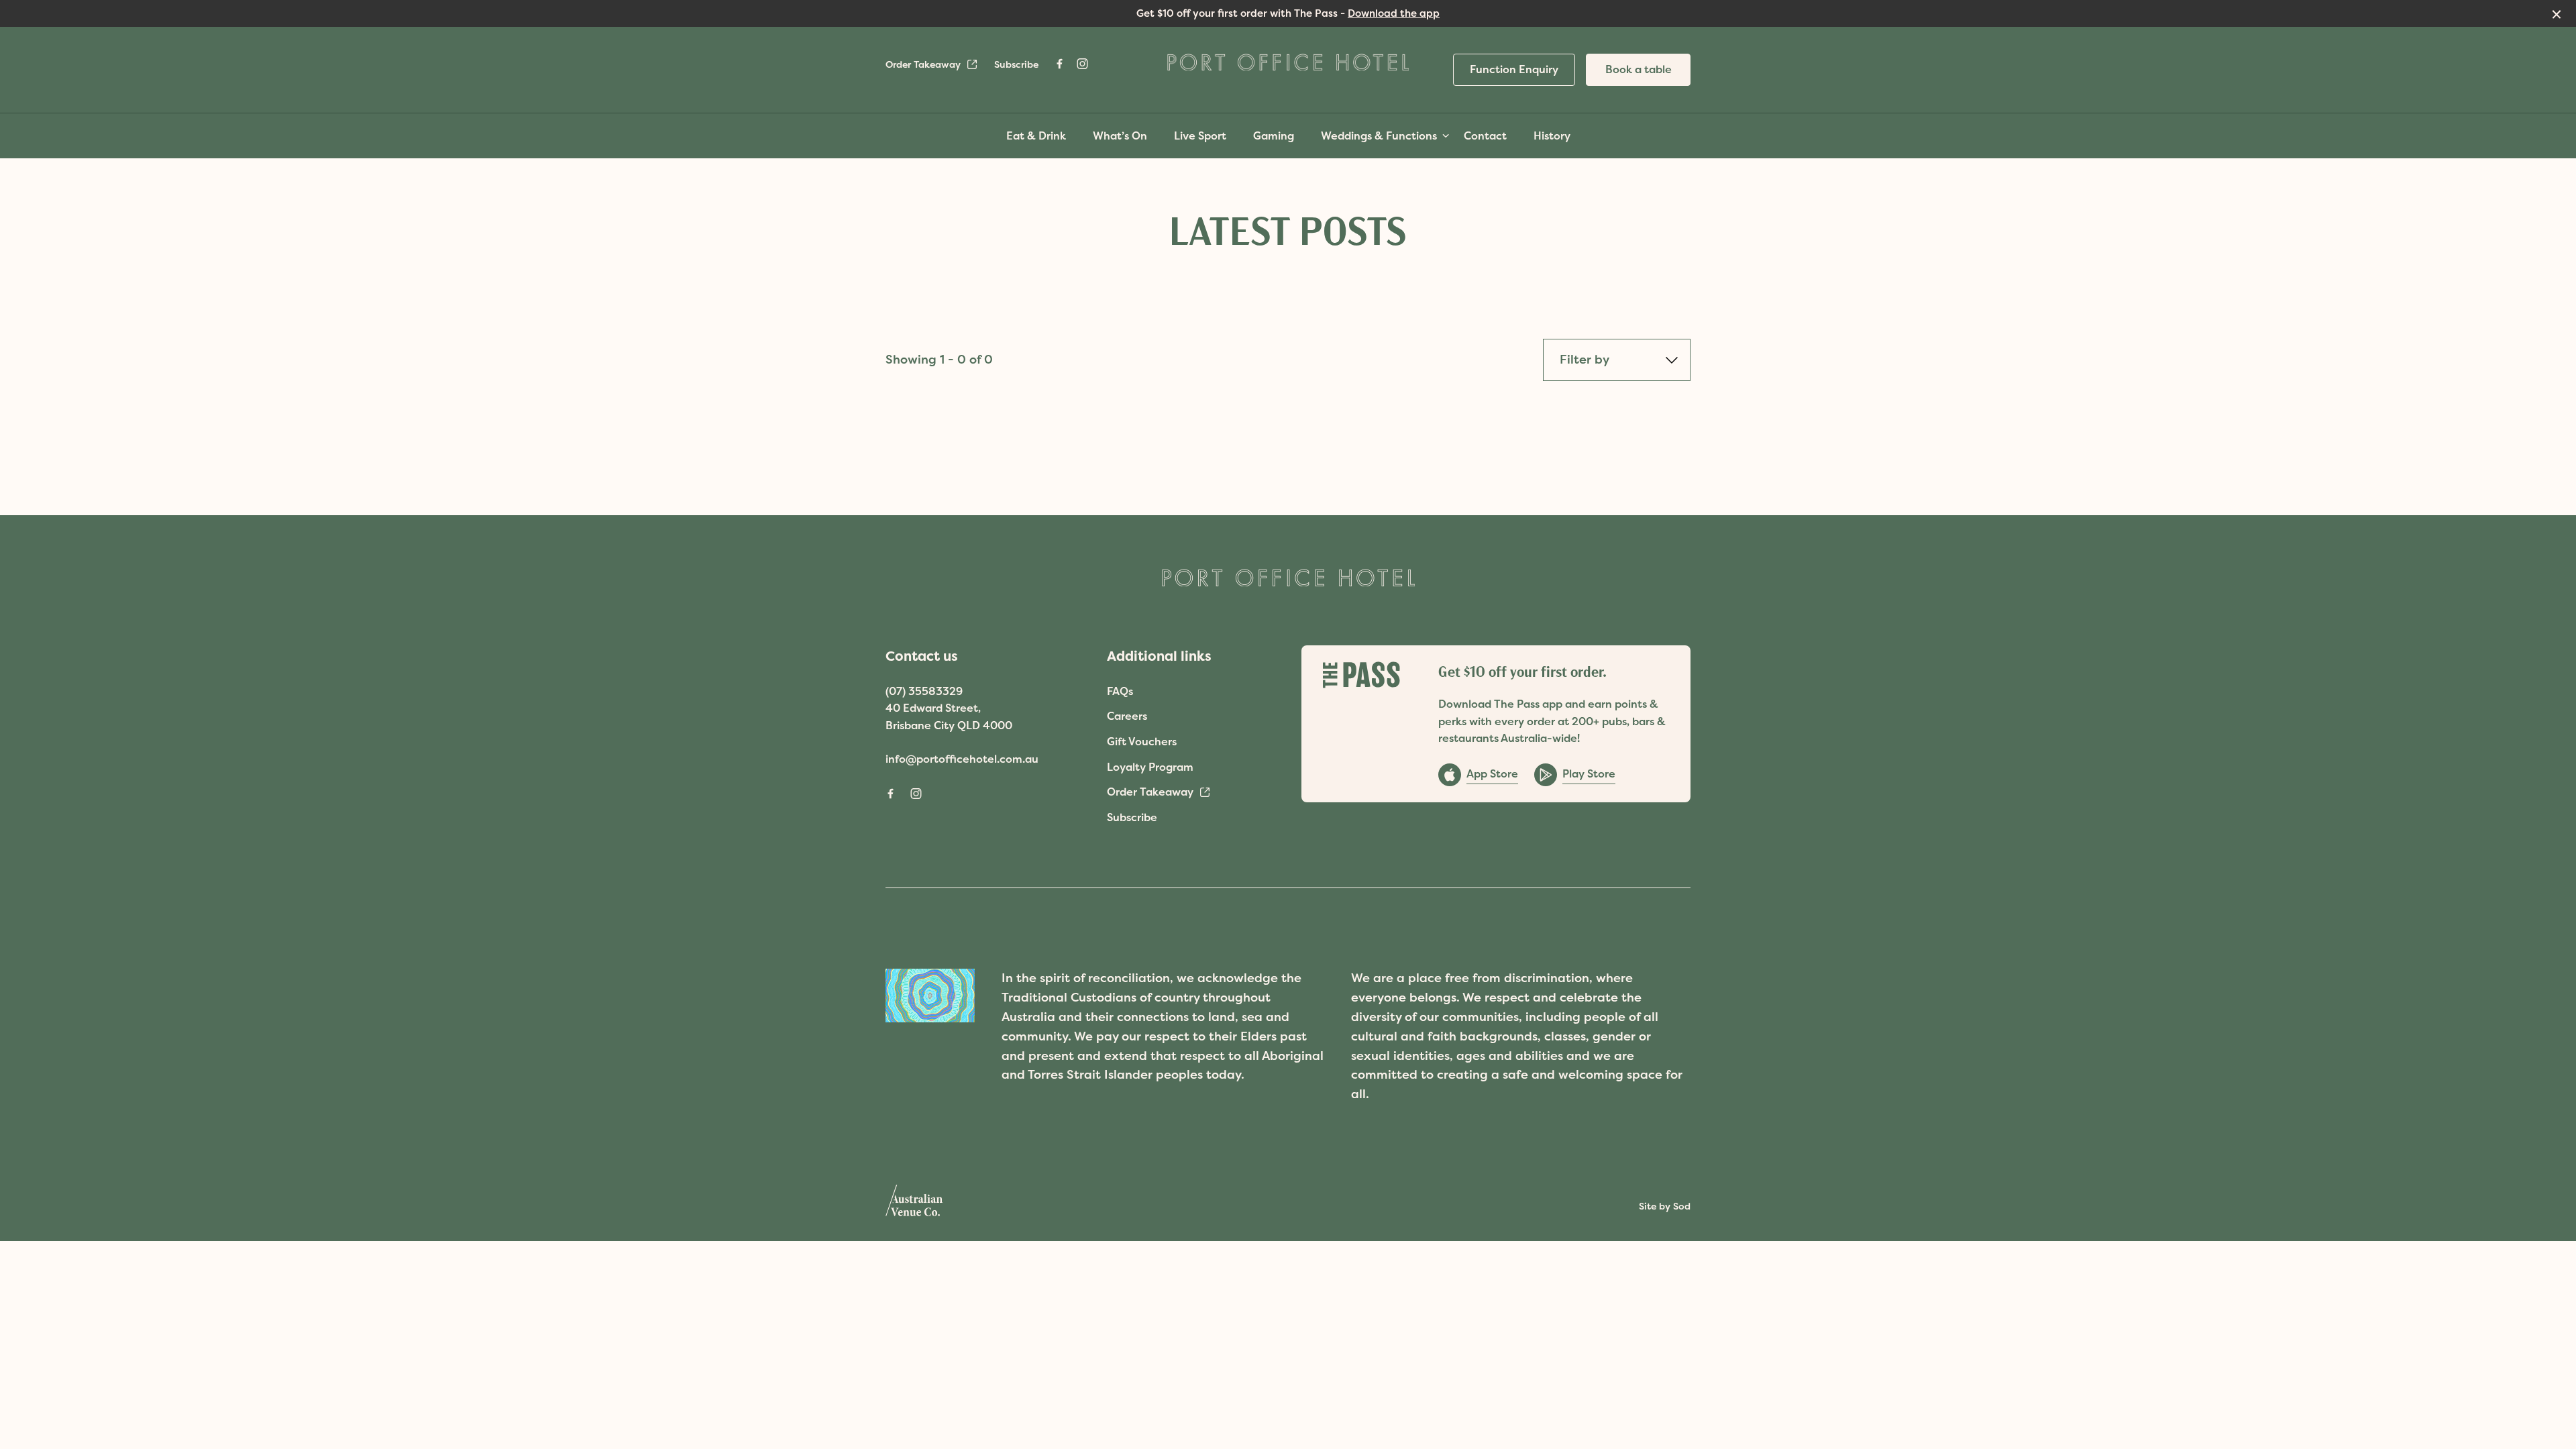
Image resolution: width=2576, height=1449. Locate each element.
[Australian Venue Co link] (914, 1205)
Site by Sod (1665, 1206)
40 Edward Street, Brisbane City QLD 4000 (949, 716)
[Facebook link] (1059, 64)
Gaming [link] (1274, 136)
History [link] (1552, 136)
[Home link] (1288, 62)
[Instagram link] (1082, 64)
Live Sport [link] (1200, 136)
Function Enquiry (1514, 69)
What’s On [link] (1120, 136)
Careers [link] (1127, 716)
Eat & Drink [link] (1036, 136)
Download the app (1394, 13)
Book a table (1639, 69)
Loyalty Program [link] (1150, 767)
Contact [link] (1485, 136)
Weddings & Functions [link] (1379, 136)
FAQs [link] (1120, 691)
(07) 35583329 (924, 691)
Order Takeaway (923, 64)
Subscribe (1016, 64)
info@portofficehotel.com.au (962, 759)
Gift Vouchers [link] (1142, 741)
